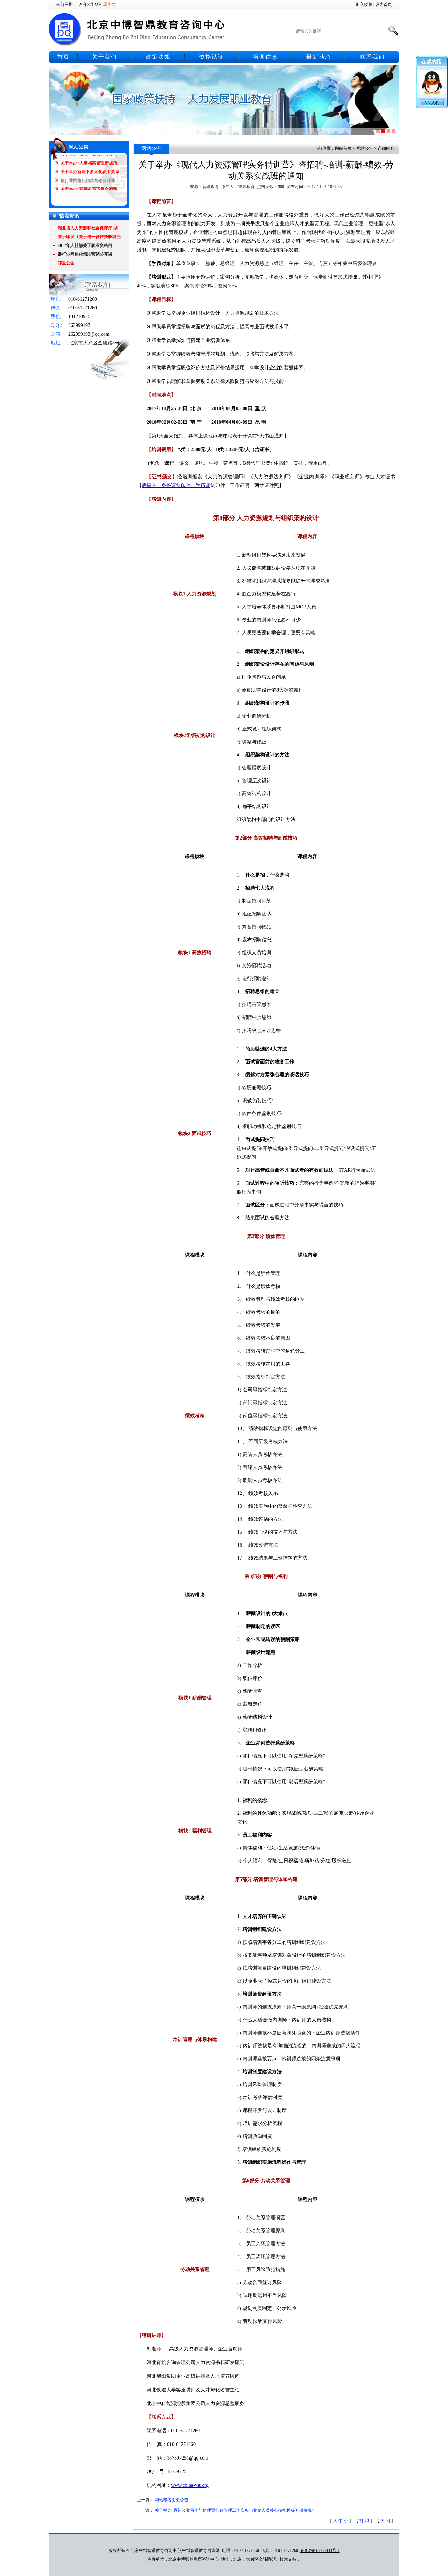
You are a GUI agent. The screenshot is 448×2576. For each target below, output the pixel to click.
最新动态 (319, 57)
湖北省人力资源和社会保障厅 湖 (88, 228)
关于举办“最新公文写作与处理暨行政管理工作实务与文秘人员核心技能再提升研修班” (234, 2510)
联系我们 (372, 57)
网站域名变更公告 (171, 2500)
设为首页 (384, 5)
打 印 (364, 2521)
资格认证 (212, 57)
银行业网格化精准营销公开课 (88, 165)
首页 (63, 57)
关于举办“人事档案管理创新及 (89, 183)
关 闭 (385, 2521)
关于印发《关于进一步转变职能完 (89, 237)
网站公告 (365, 148)
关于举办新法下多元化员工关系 (90, 157)
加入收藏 (364, 5)
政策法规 (158, 57)
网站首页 (343, 148)
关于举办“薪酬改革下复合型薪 (89, 174)
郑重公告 (66, 263)
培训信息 (265, 57)
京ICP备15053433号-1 (320, 2550)
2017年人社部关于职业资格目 (85, 245)
